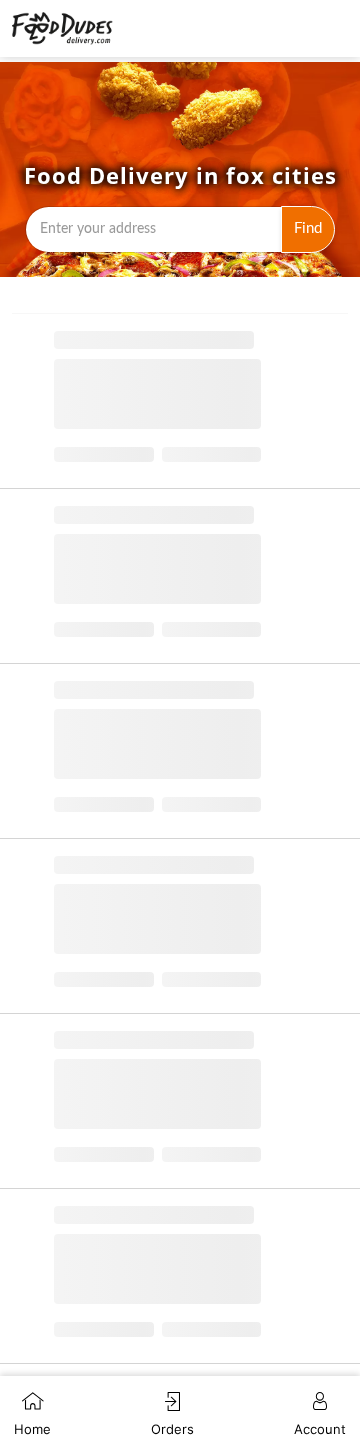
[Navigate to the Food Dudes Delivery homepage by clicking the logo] (62, 28)
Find (308, 228)
